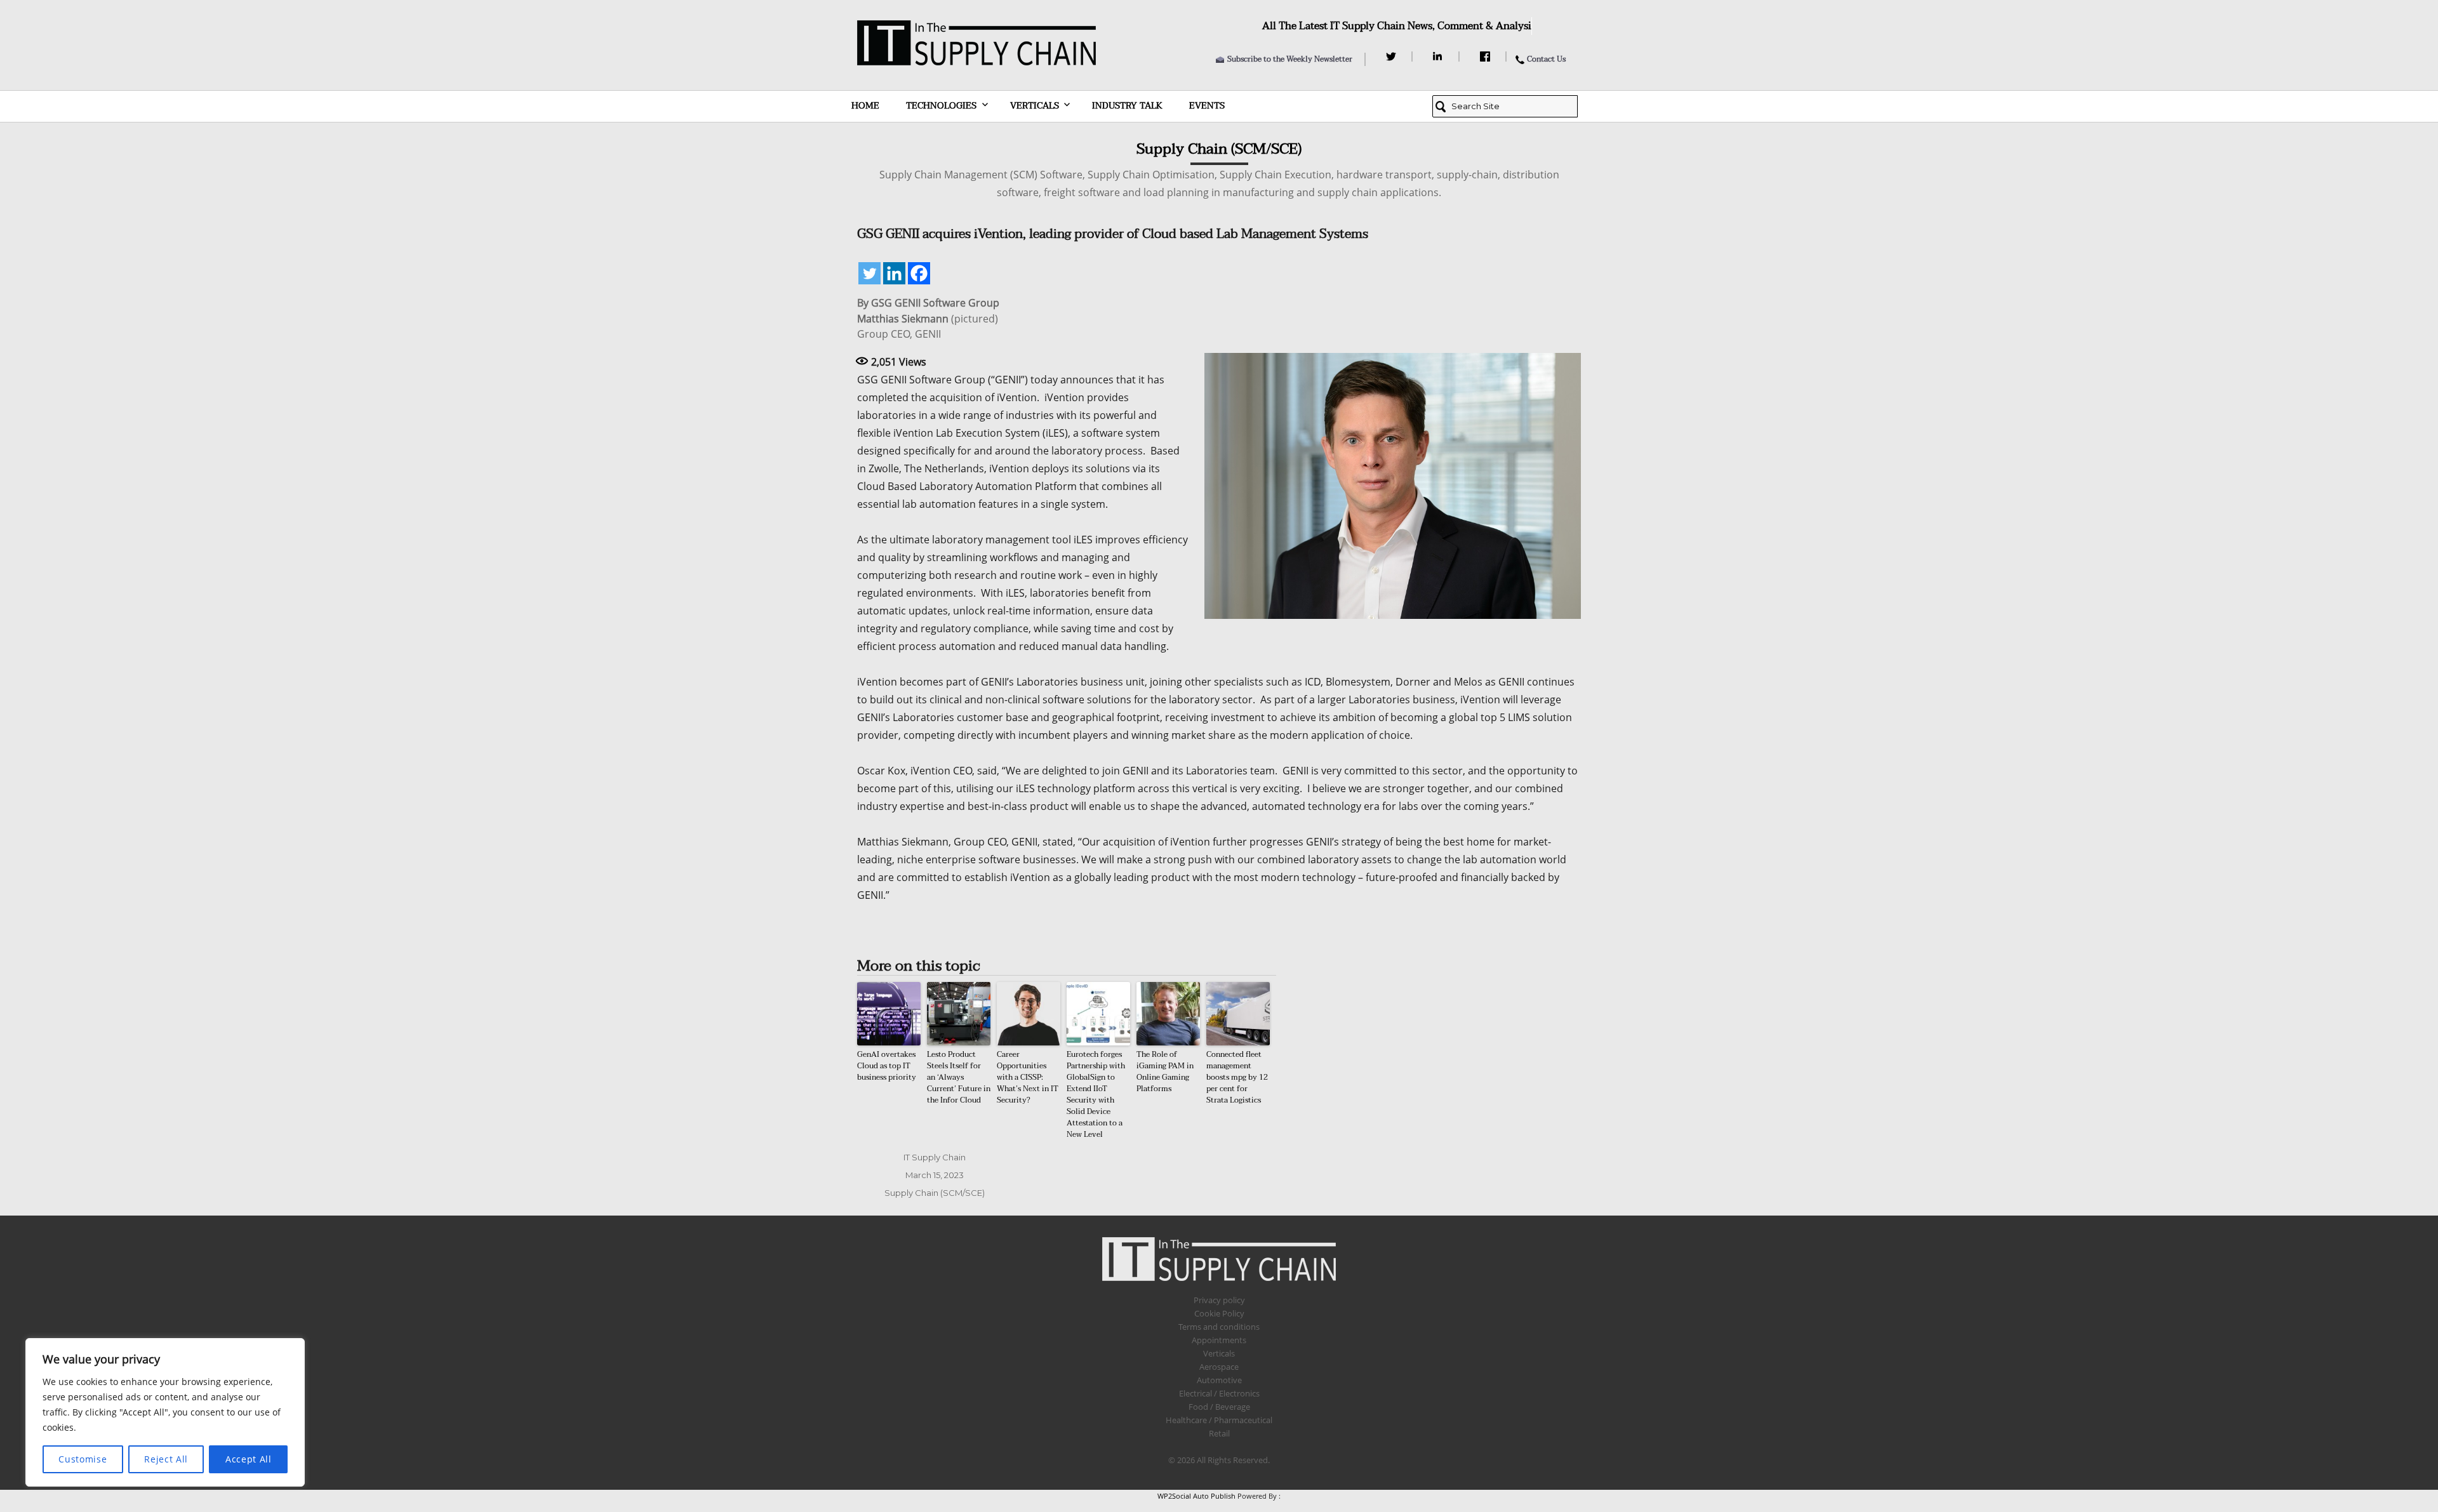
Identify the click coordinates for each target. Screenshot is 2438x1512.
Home (865, 106)
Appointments (1219, 1340)
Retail (1219, 1433)
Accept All (249, 1459)
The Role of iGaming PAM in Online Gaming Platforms (1165, 1071)
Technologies (941, 106)
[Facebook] (1487, 56)
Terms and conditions (1219, 1327)
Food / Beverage (1219, 1407)
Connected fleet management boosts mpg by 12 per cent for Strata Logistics (1237, 1077)
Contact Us (1546, 59)
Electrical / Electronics (1219, 1393)
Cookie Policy (1219, 1313)
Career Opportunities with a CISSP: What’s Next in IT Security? (1028, 1077)
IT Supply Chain (935, 1157)
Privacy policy (1219, 1300)
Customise (83, 1459)
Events (1207, 106)
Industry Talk (1127, 106)
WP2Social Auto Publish (1196, 1496)
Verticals (1035, 106)
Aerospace (1219, 1367)
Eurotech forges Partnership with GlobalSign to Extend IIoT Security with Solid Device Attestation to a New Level (1096, 1094)
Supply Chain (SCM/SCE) (935, 1193)
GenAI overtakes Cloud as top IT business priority (887, 1066)
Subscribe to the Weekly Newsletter (1290, 59)
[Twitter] (1393, 56)
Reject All (166, 1459)
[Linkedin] (894, 273)
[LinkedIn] (1440, 56)
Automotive (1219, 1380)
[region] (165, 1412)
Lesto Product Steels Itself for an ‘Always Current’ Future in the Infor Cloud (959, 1077)
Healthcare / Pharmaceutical (1219, 1420)
